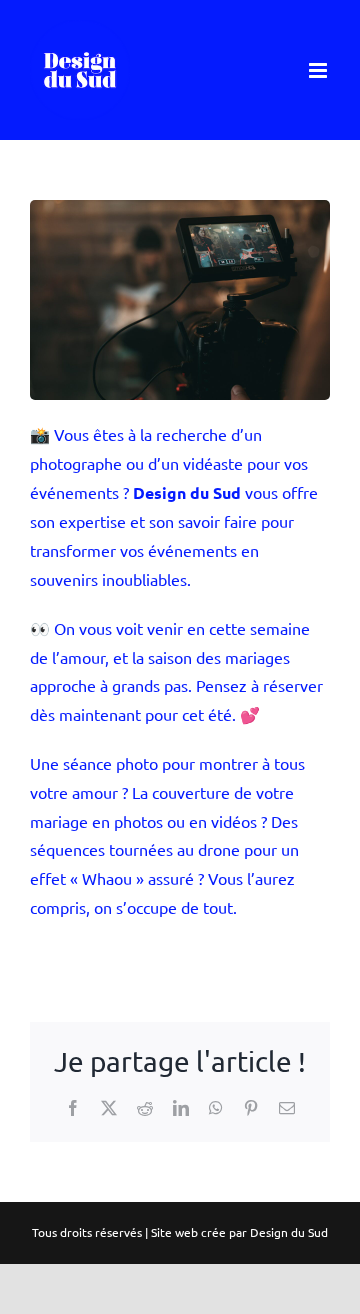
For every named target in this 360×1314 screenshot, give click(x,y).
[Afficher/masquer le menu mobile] (319, 70)
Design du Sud (289, 1232)
